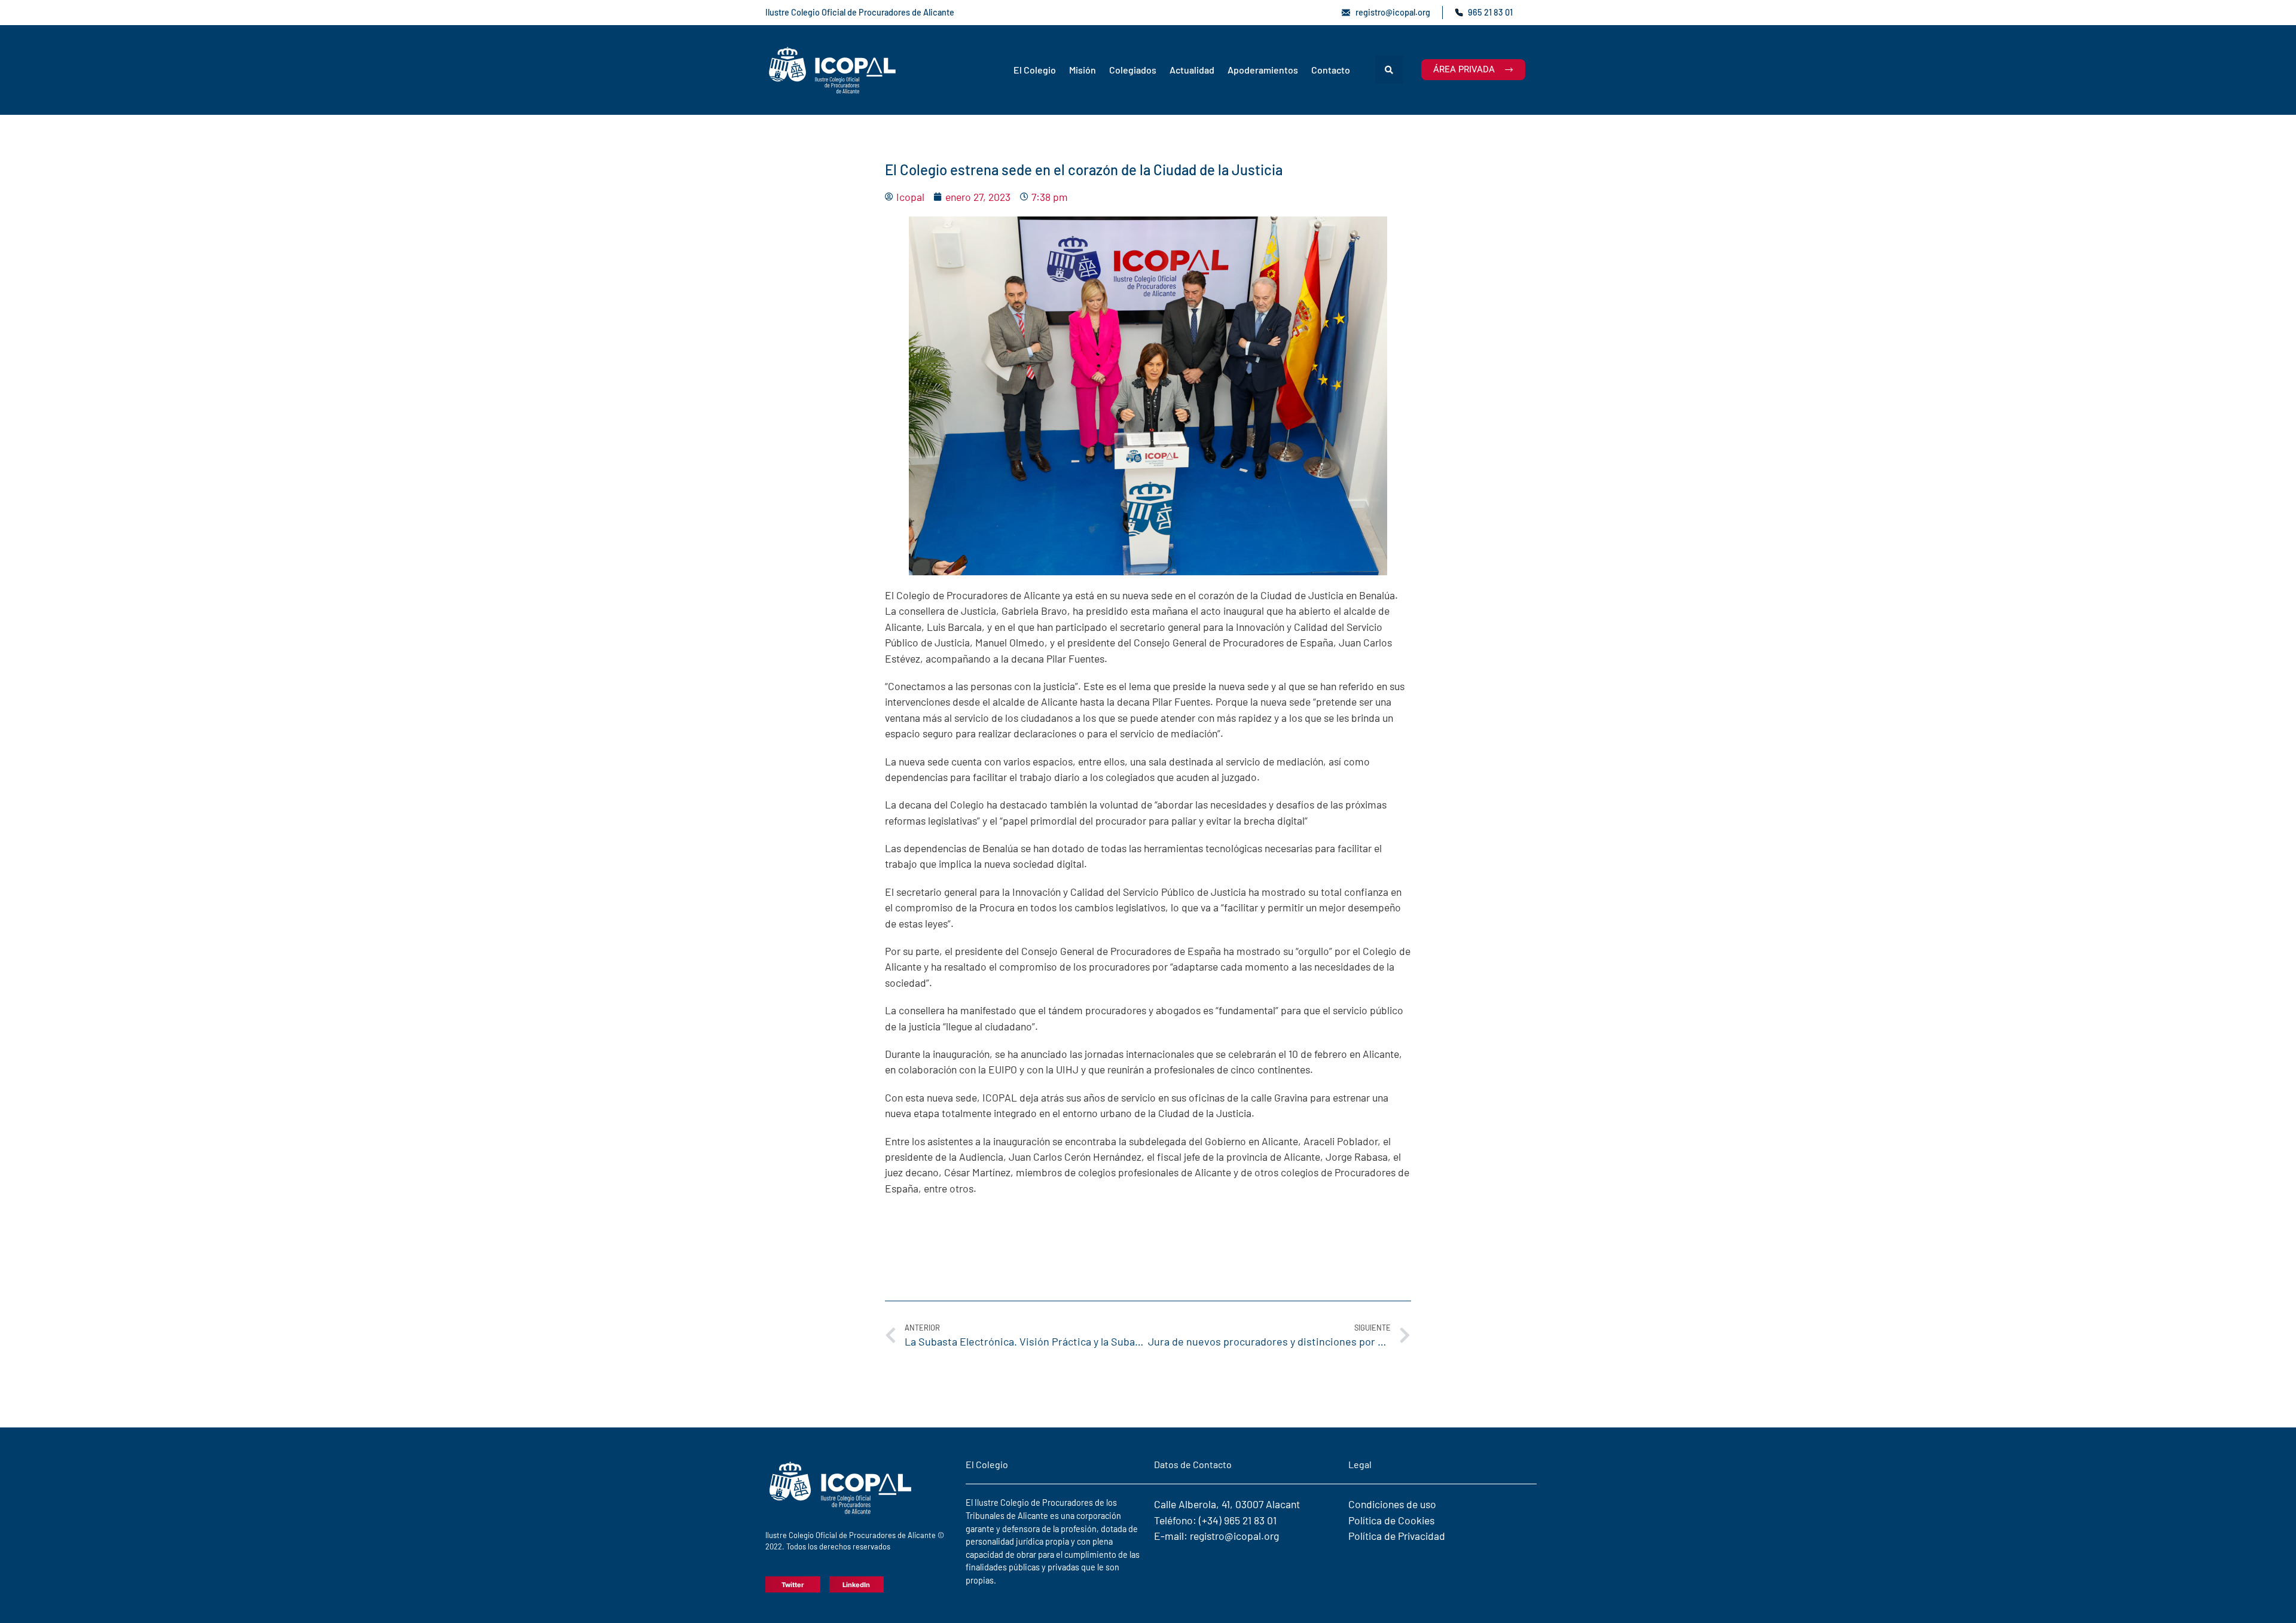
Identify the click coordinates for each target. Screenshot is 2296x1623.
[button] (1389, 70)
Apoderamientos (1263, 70)
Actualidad (1192, 70)
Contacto (1331, 70)
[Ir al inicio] (833, 70)
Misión (1083, 70)
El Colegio (1035, 70)
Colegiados (1133, 70)
